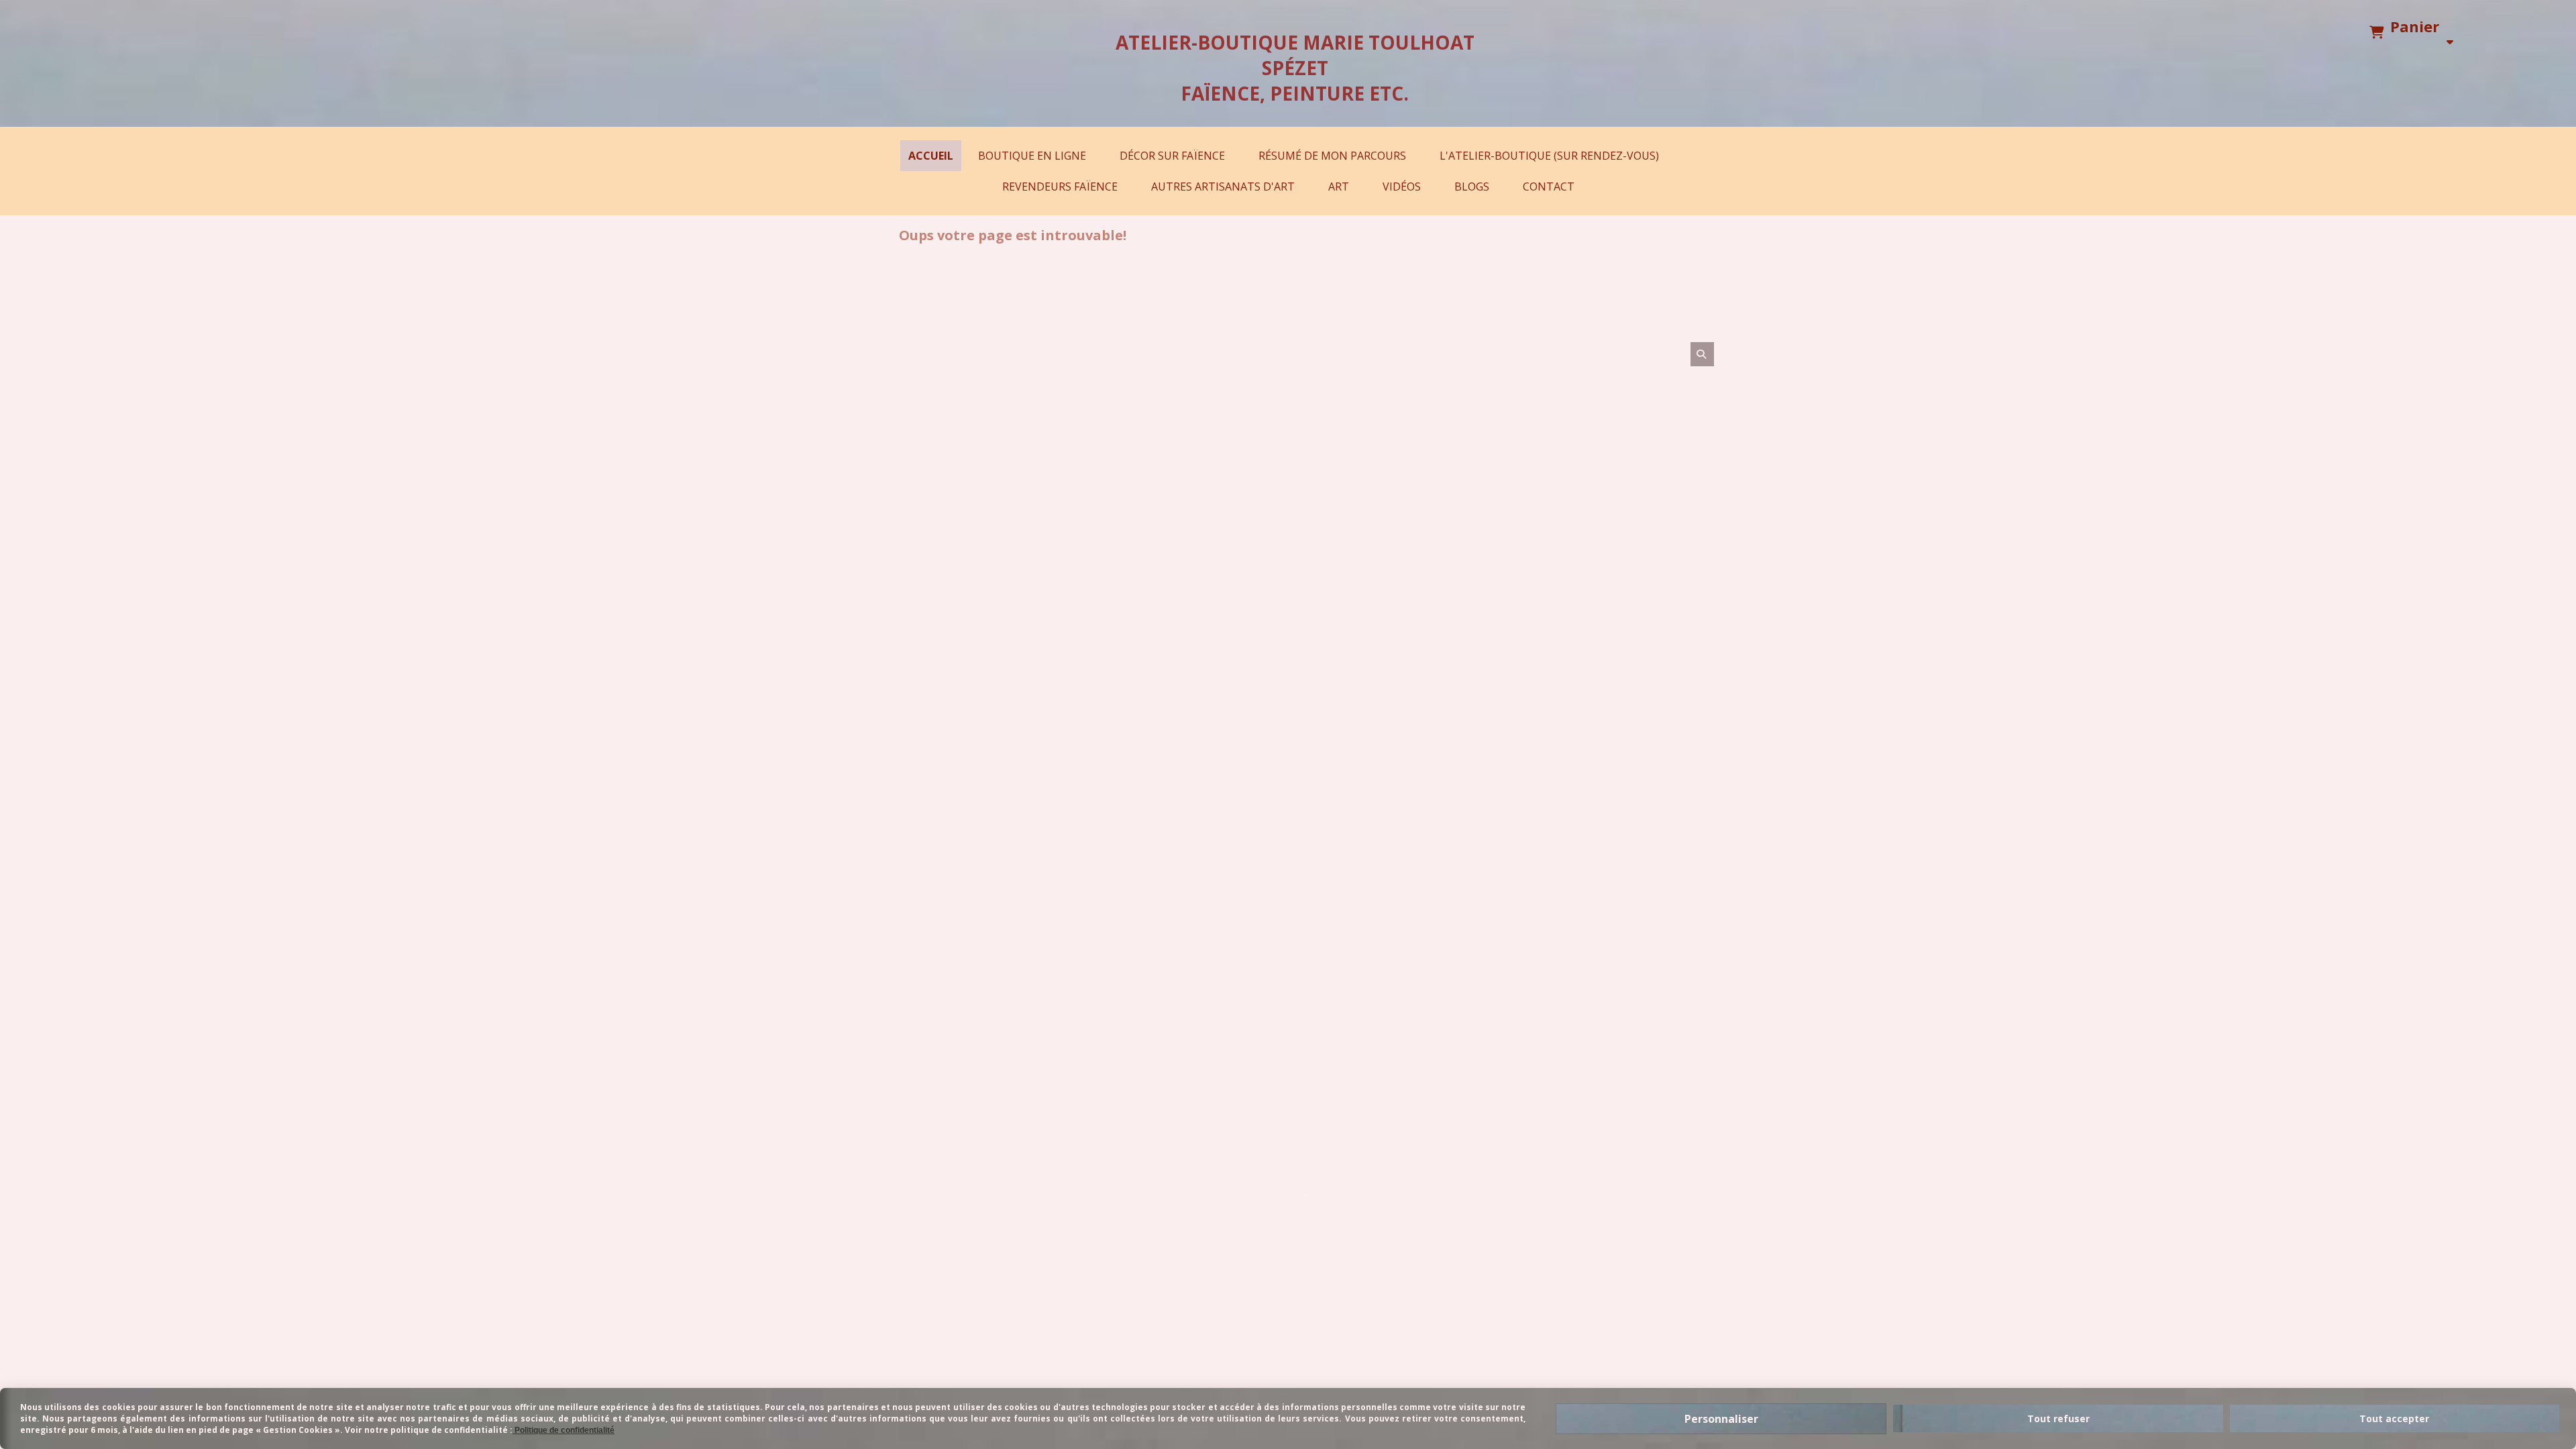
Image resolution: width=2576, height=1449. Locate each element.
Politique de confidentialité (1225, 1194)
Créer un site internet (1368, 1194)
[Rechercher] (1702, 354)
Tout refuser (2058, 1418)
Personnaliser (1721, 1419)
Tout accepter (2394, 1418)
